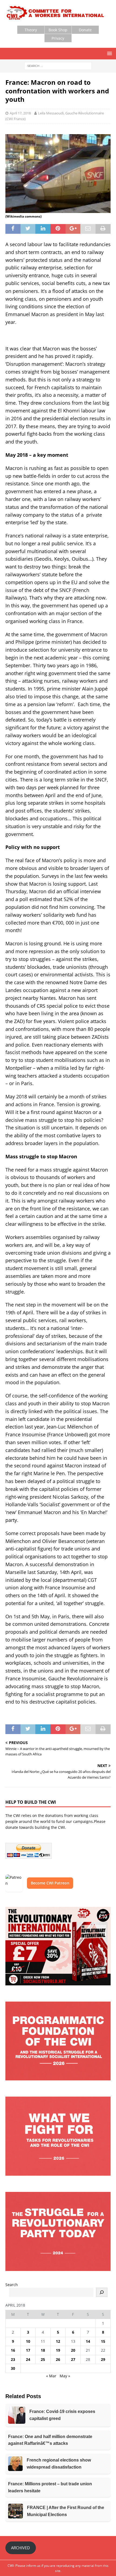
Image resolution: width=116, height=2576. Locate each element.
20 (73, 2350)
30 (13, 2368)
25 (43, 2359)
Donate (85, 30)
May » (65, 2376)
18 (43, 2350)
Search (12, 2285)
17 (28, 2350)
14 (88, 2341)
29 (103, 2359)
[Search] (102, 2292)
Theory (31, 30)
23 (13, 2359)
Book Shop (58, 30)
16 (13, 2350)
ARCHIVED (21, 2548)
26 (58, 2359)
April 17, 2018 (20, 113)
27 (73, 2359)
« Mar (51, 2376)
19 (58, 2350)
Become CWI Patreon (50, 1883)
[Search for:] (58, 66)
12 (58, 2341)
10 (28, 2341)
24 (28, 2359)
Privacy (58, 38)
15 (103, 2341)
